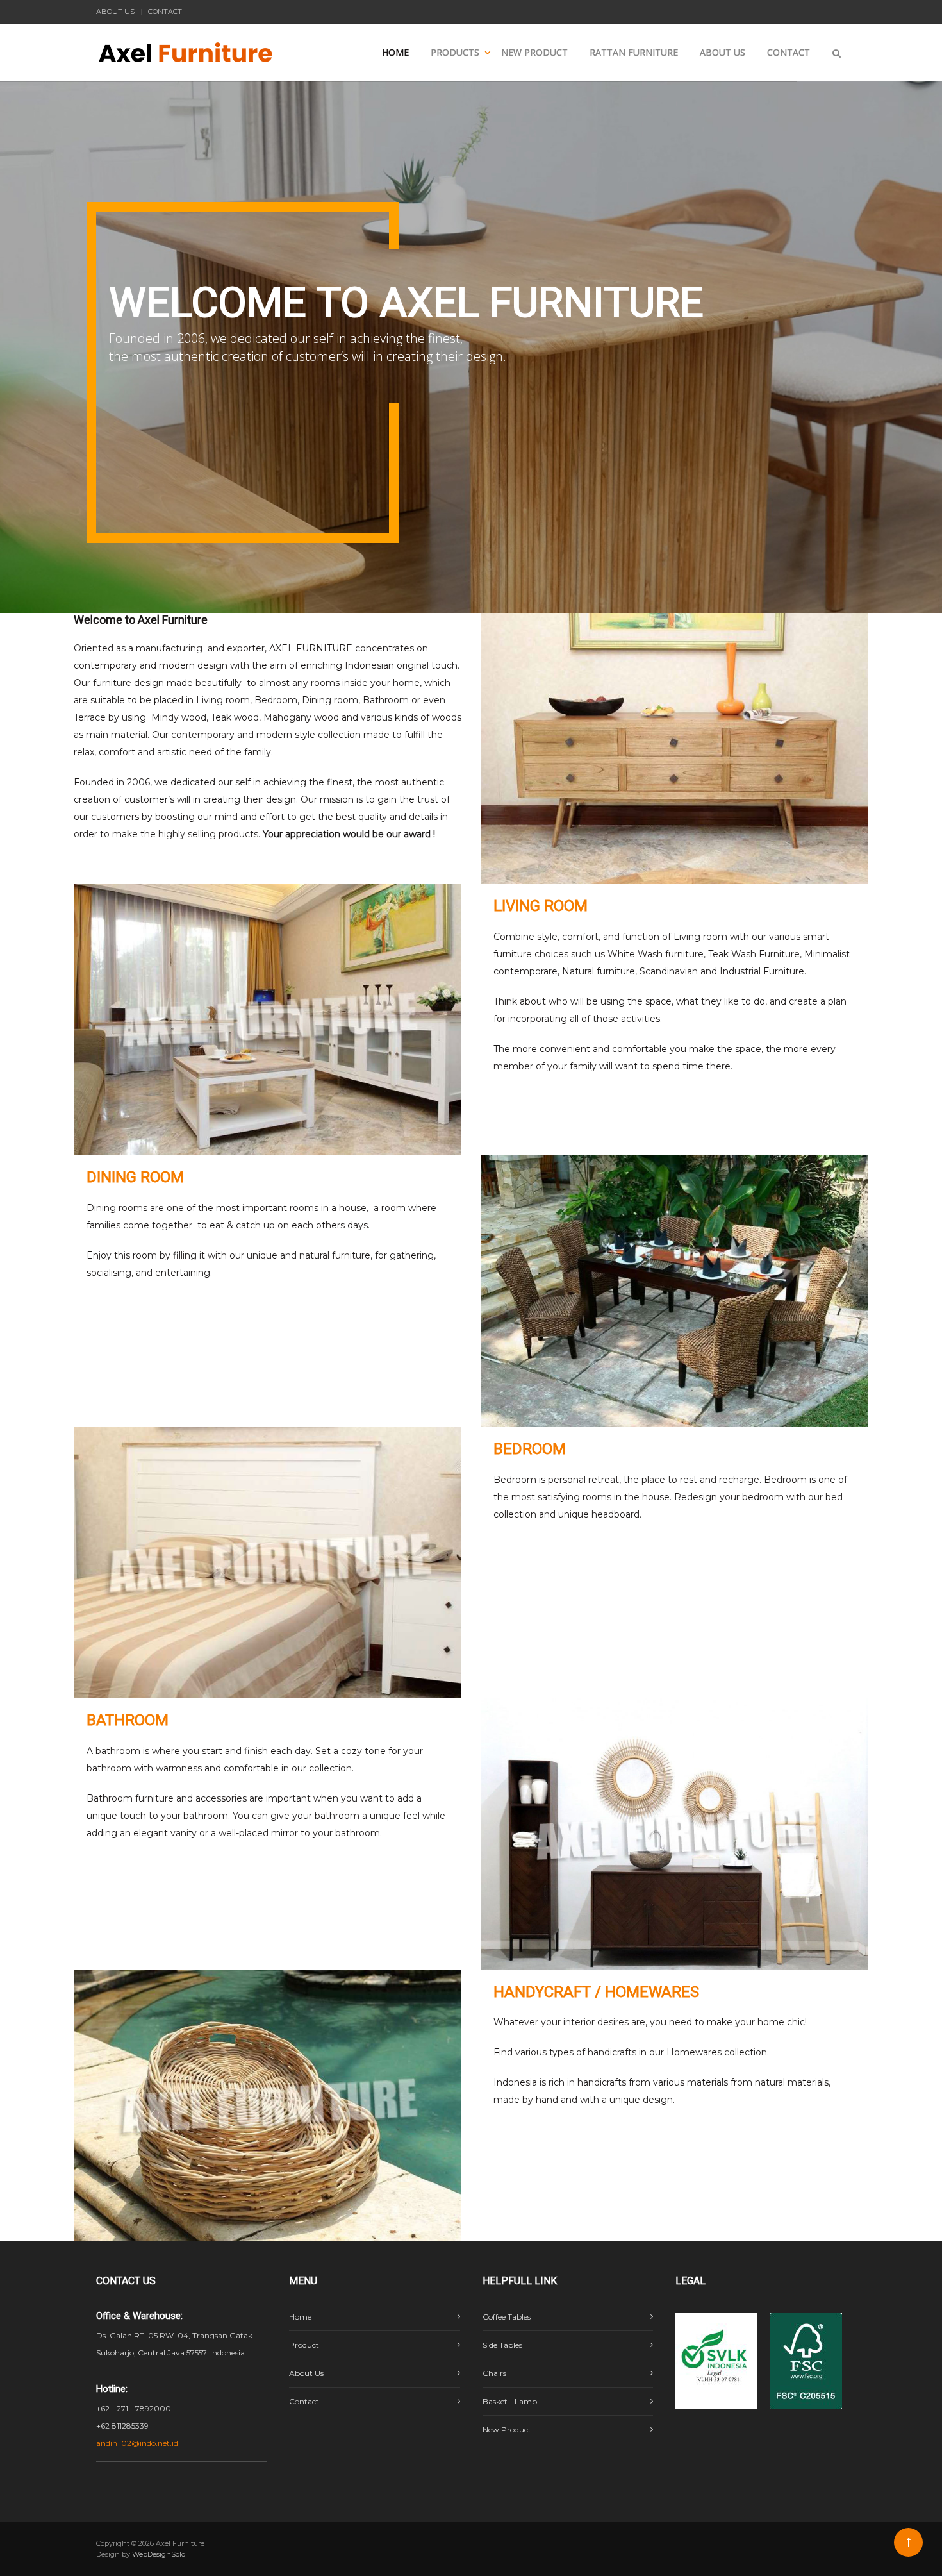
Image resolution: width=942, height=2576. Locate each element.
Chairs (494, 2373)
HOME (395, 52)
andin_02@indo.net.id (137, 2443)
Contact (304, 2401)
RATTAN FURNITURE (634, 52)
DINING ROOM (135, 1177)
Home (300, 2317)
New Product (507, 2430)
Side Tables (502, 2345)
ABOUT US (115, 12)
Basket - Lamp (510, 2401)
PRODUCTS (455, 52)
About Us (306, 2373)
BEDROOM (530, 1449)
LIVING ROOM (541, 906)
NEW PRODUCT (534, 52)
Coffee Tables (507, 2317)
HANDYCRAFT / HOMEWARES (596, 1992)
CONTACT (165, 12)
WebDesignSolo (159, 2554)
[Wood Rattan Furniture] (186, 35)
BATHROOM (128, 1720)
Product (304, 2345)
